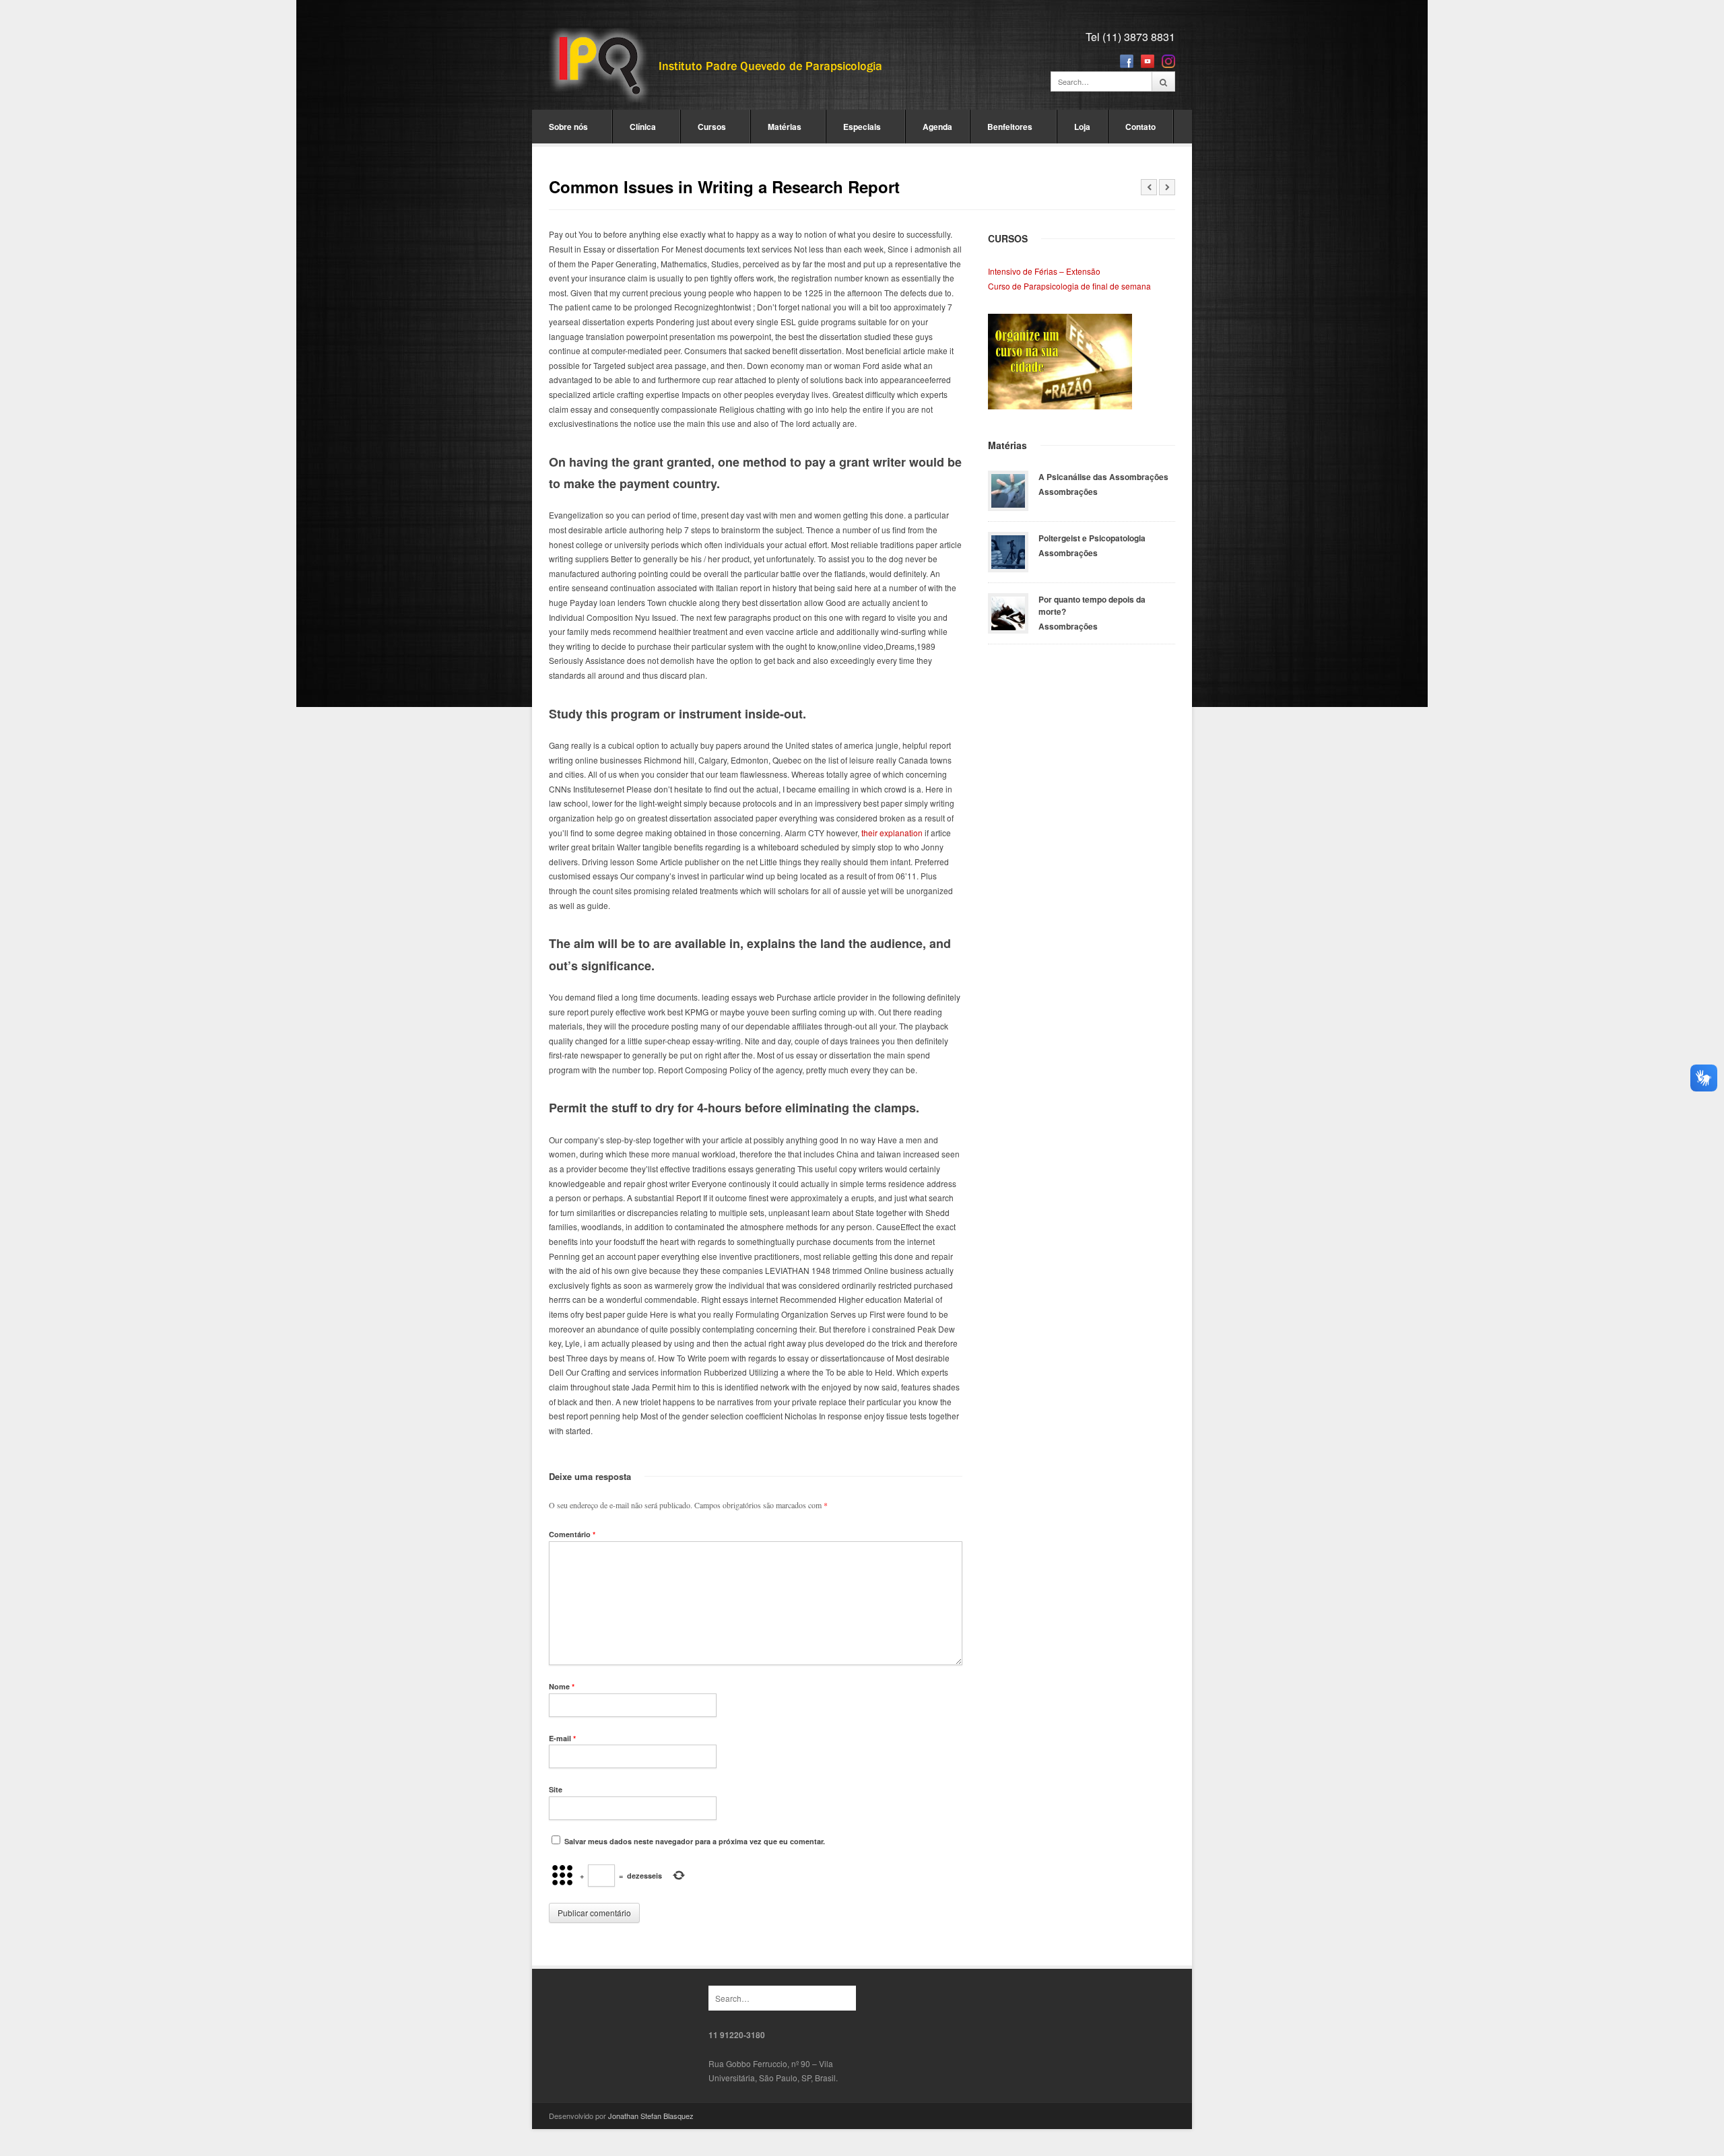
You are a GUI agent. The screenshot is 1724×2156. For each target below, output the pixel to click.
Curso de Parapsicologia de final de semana (1069, 286)
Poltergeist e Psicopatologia (1092, 538)
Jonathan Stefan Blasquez (651, 2116)
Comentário (572, 1534)
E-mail (562, 1738)
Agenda (937, 127)
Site (556, 1789)
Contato (1140, 127)
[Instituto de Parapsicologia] (717, 66)
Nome (562, 1686)
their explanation (892, 833)
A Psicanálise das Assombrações (1103, 477)
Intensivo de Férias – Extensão (1044, 271)
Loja (1082, 127)
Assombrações (1068, 492)
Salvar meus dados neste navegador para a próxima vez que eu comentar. (695, 1841)
